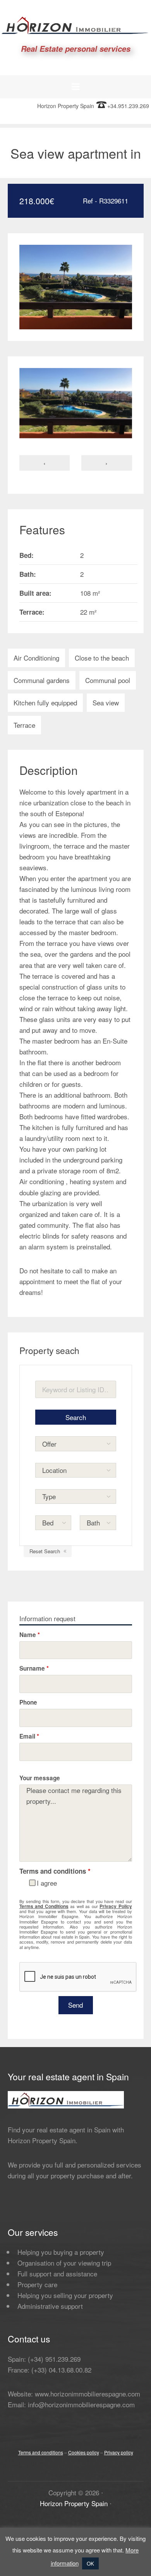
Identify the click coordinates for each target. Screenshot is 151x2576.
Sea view (106, 702)
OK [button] (90, 2563)
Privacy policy (119, 2452)
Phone (28, 1702)
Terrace (24, 725)
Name (30, 1635)
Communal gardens (42, 680)
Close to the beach (102, 658)
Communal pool (108, 680)
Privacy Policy (116, 1906)
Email (29, 1736)
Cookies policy (84, 2452)
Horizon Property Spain (74, 2503)
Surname (34, 1668)
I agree (47, 1883)
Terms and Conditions (44, 1906)
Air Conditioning (36, 658)
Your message (40, 1778)
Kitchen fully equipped (45, 702)
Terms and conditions (41, 2452)
